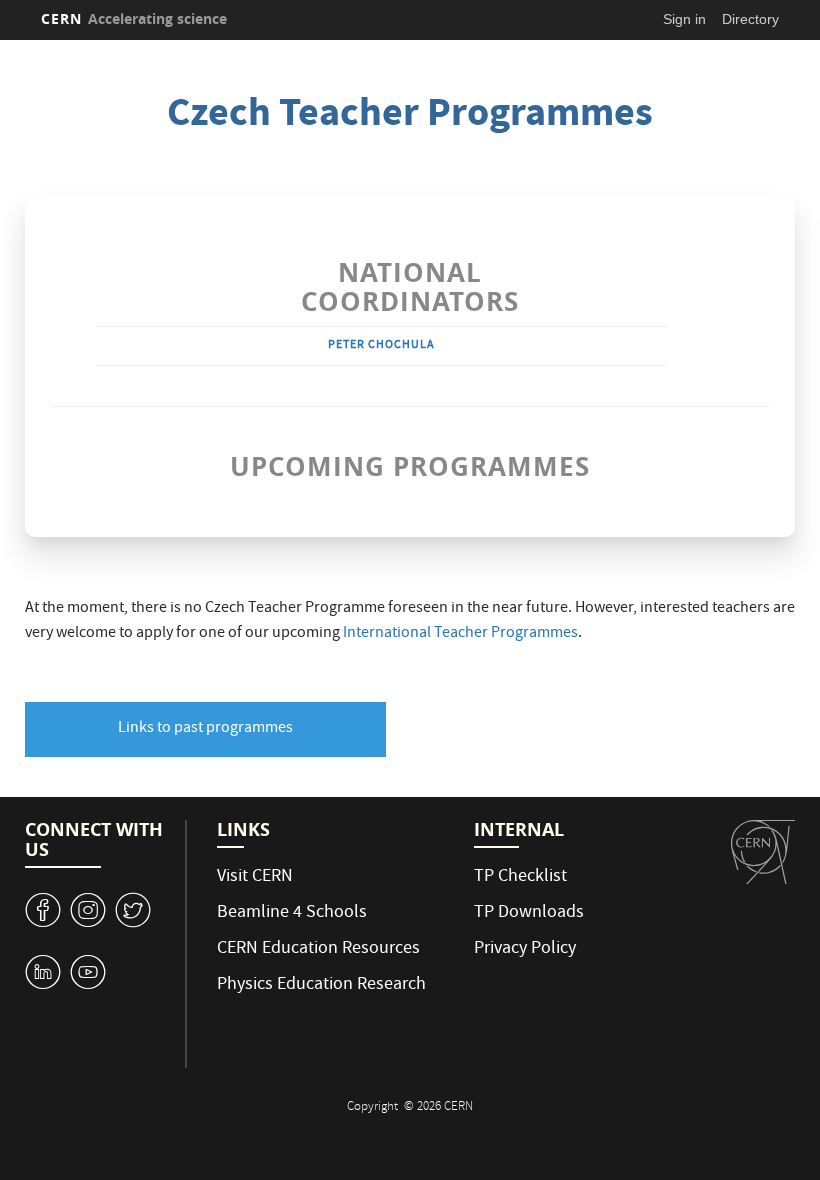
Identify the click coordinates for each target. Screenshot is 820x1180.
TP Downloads (529, 913)
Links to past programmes (205, 729)
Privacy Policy (525, 949)
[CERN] (763, 852)
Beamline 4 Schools (292, 913)
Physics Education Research (321, 985)
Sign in (684, 19)
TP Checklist (520, 877)
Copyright (374, 1107)
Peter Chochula (381, 345)
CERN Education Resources (318, 949)
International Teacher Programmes (460, 634)
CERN (134, 18)
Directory (750, 19)
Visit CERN (255, 877)
